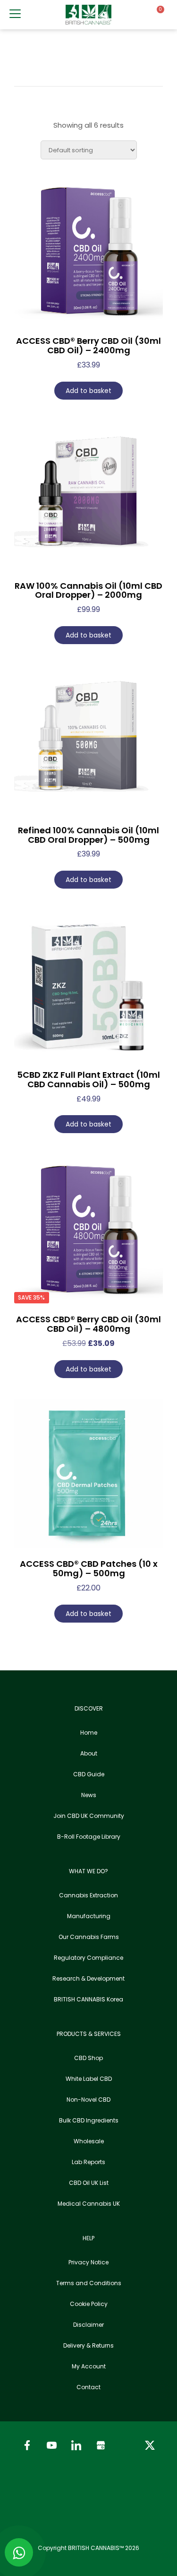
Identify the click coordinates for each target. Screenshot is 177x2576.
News (89, 1795)
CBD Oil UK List (89, 2183)
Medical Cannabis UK (89, 2204)
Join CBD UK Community (89, 1816)
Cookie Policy (89, 2304)
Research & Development (88, 1978)
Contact (88, 2387)
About (89, 1753)
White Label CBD (89, 2079)
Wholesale (89, 2141)
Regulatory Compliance (88, 1958)
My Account (89, 2366)
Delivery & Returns (88, 2345)
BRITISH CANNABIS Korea (88, 1999)
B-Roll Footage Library (89, 1837)
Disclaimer (88, 2325)
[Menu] (15, 14)
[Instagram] (126, 2445)
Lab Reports (88, 2162)
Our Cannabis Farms (89, 1937)
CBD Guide (89, 1774)
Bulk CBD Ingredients (89, 2120)
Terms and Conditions (89, 2283)
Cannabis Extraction (88, 1895)
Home (89, 1733)
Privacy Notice (88, 2262)
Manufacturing (89, 1916)
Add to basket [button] (88, 391)
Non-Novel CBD (88, 2100)
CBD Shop (88, 2058)
